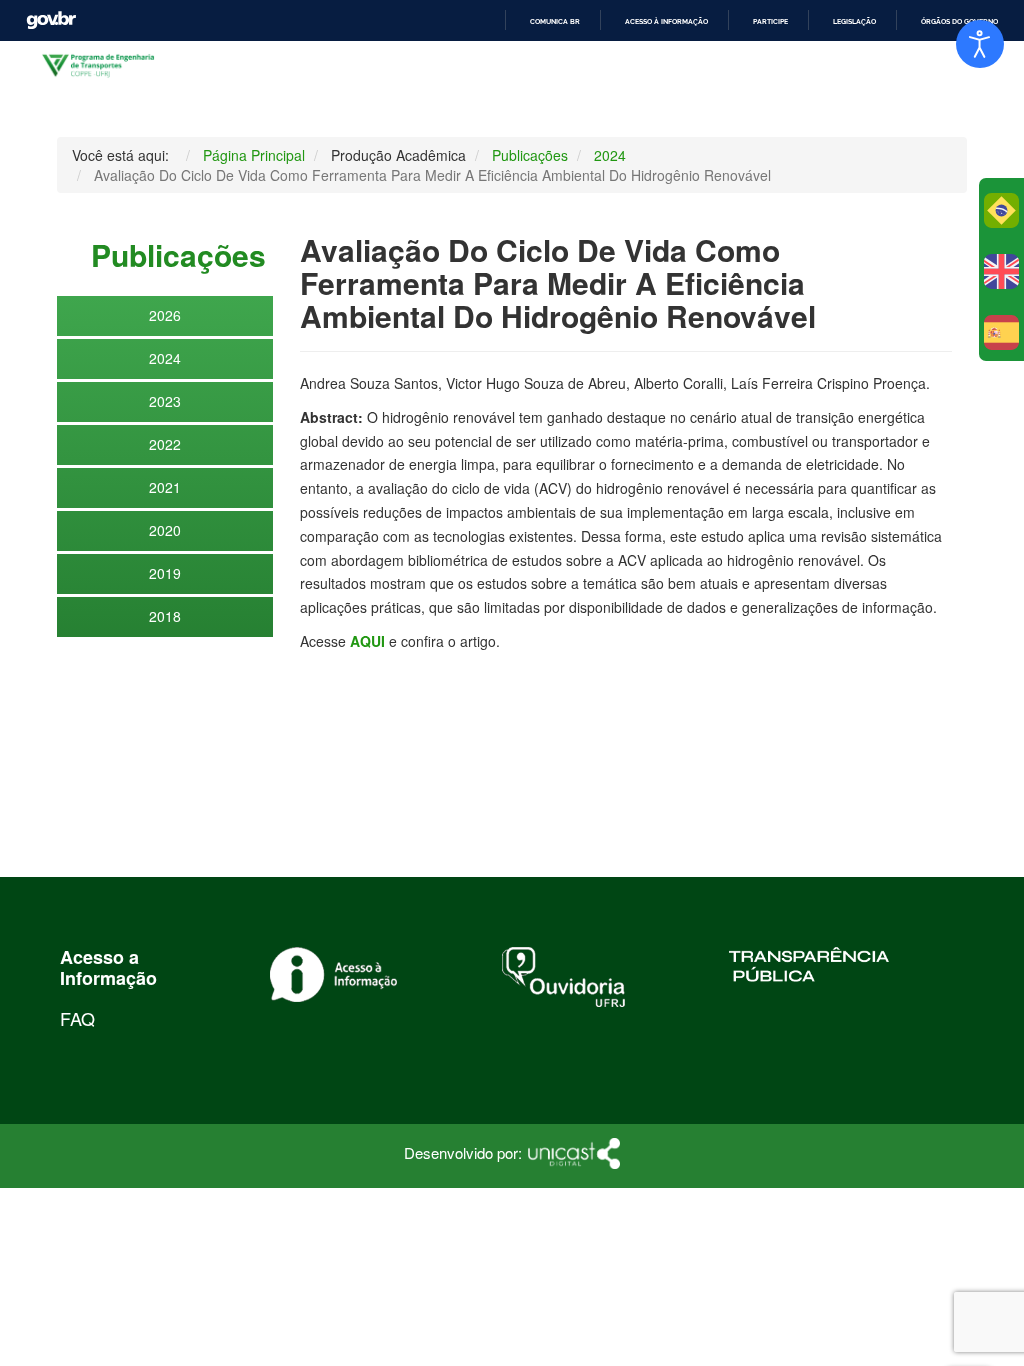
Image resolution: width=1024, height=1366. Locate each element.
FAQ (77, 1018)
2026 (165, 315)
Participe (770, 21)
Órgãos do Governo (959, 21)
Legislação (854, 21)
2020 (165, 530)
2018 (165, 616)
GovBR (51, 20)
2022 (165, 444)
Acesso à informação (666, 21)
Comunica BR (555, 21)
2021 (165, 487)
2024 (165, 358)
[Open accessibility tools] (980, 44)
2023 (165, 401)
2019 (165, 573)
